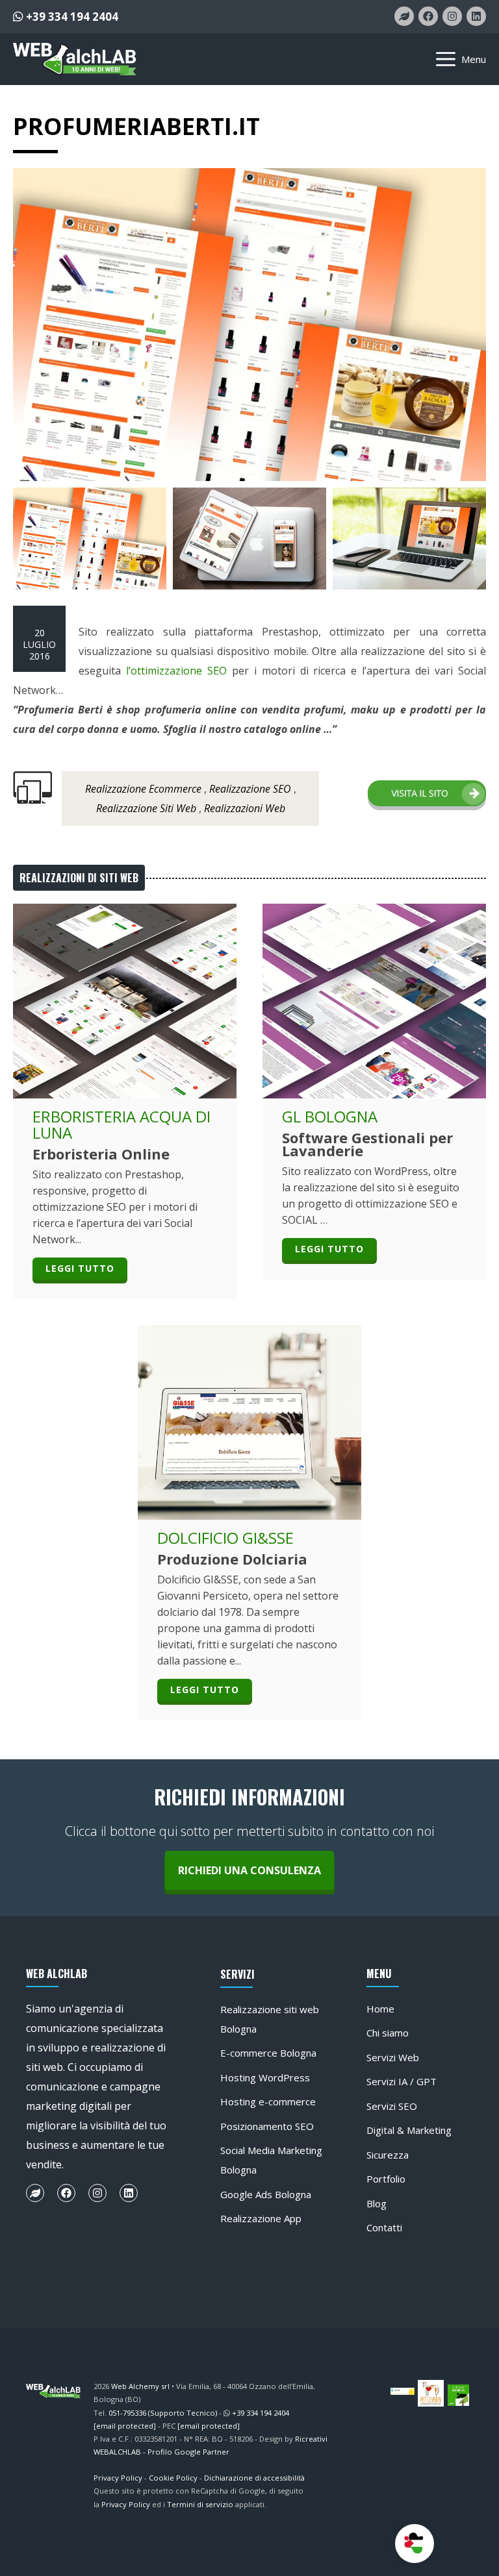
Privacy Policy (118, 2478)
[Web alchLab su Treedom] (404, 16)
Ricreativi (311, 2439)
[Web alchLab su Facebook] (428, 16)
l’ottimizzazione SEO (176, 671)
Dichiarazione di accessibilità (254, 2478)
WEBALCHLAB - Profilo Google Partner (161, 2452)
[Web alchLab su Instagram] (452, 16)
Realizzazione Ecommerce (143, 789)
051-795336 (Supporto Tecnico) (163, 2413)
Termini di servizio (200, 2504)
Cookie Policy (173, 2478)
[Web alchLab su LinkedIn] (476, 16)
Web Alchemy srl (140, 2386)
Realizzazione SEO (250, 789)
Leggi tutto (80, 1268)
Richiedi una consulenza (249, 1870)
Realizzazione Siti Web (146, 808)
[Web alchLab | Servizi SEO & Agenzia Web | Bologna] (75, 59)
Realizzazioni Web (245, 808)
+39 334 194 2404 (71, 17)
